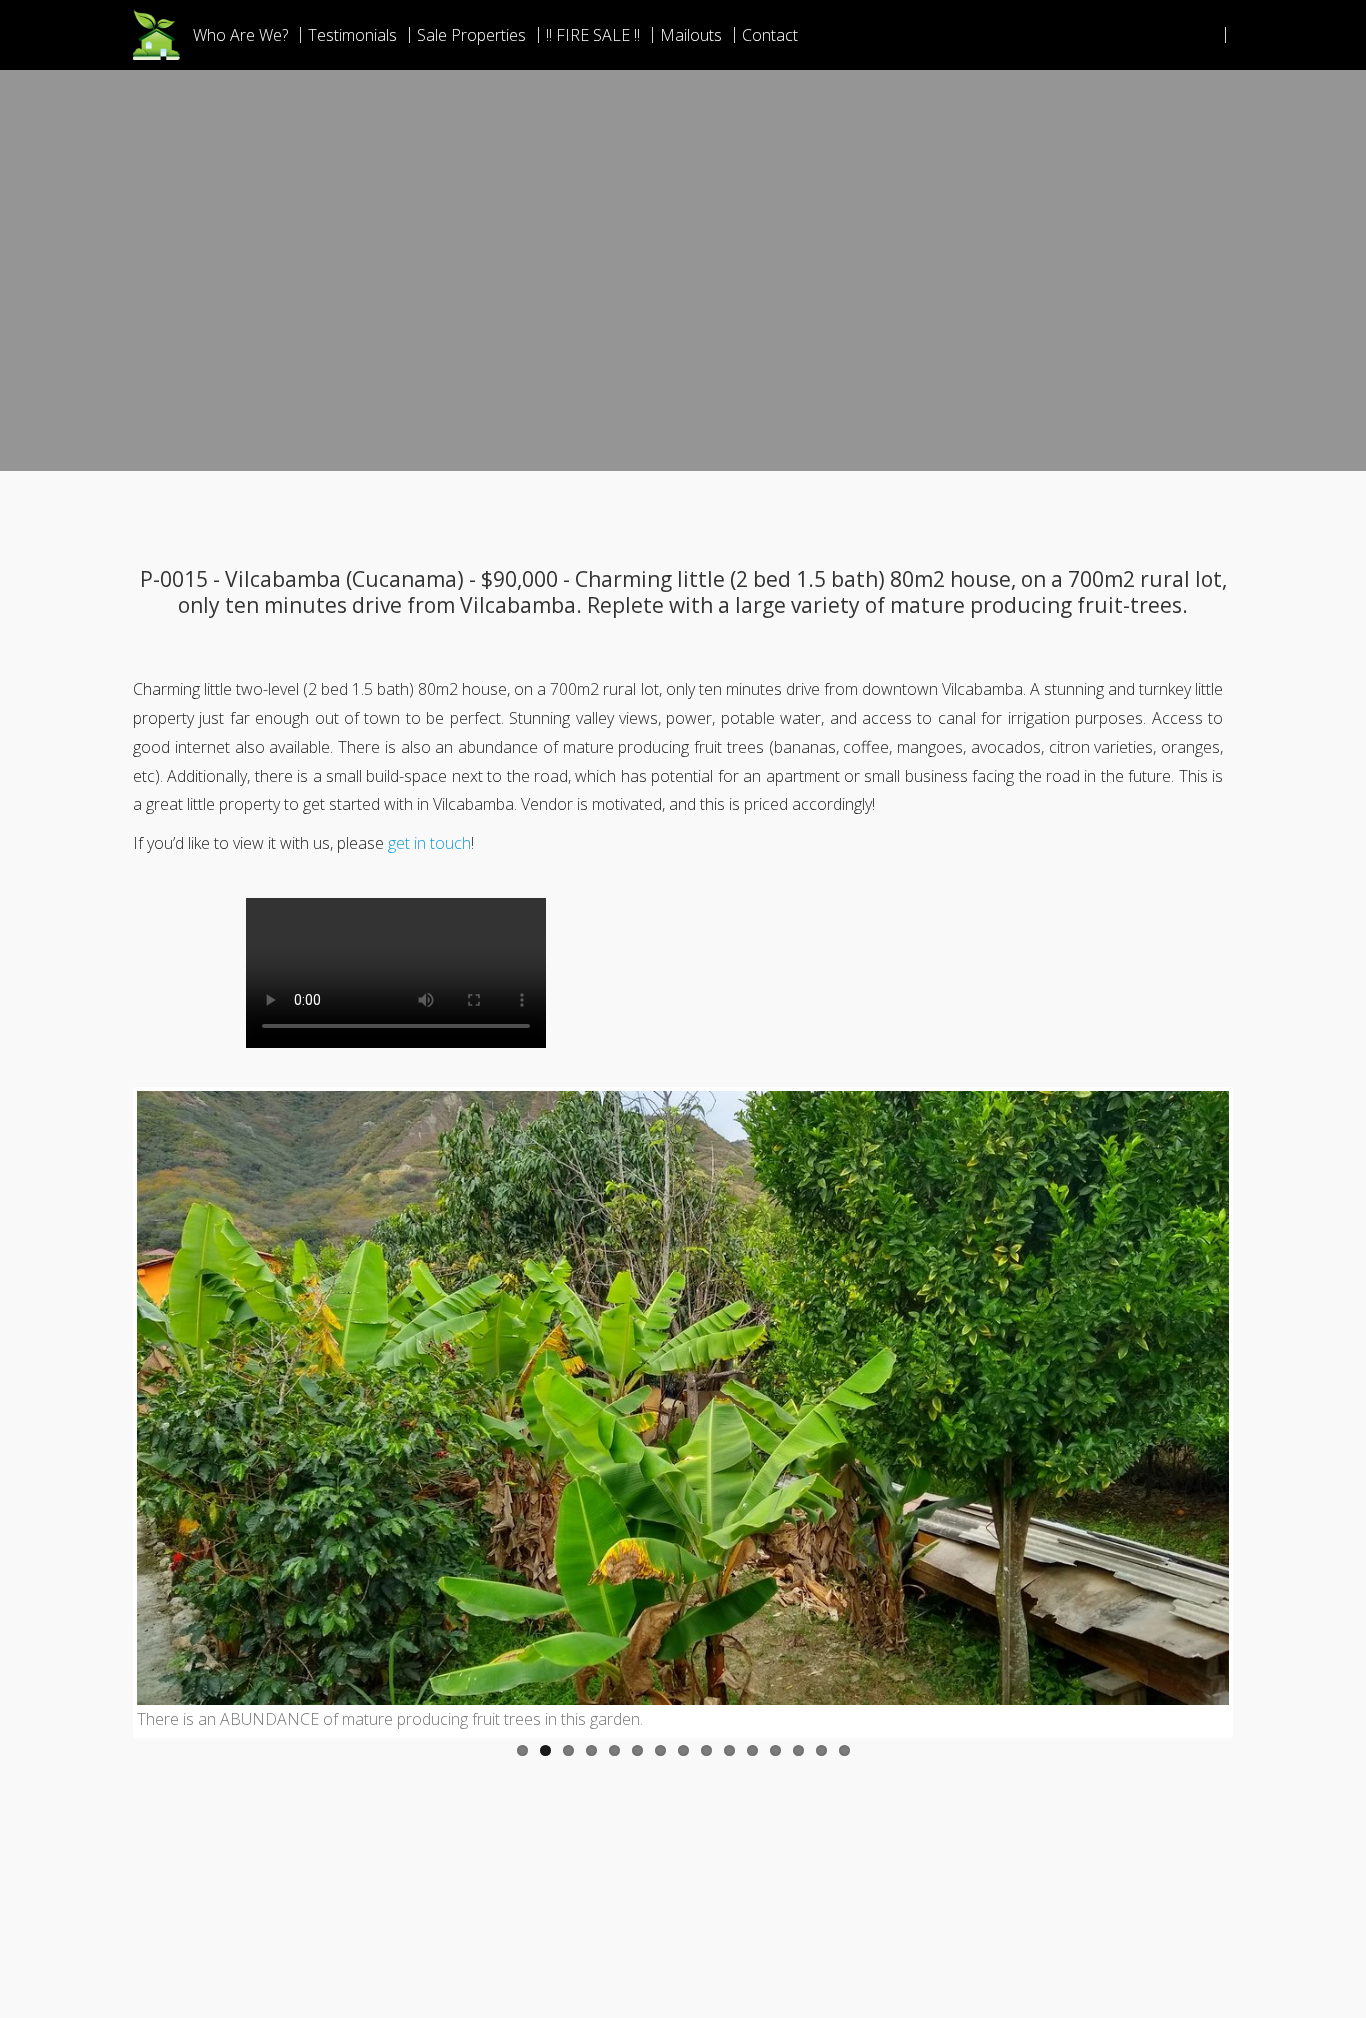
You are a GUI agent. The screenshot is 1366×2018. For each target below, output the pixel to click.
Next (1259, 1412)
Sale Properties (471, 35)
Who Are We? (240, 35)
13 (798, 1750)
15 (844, 1750)
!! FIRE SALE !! (593, 35)
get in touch (429, 843)
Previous (107, 1412)
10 (729, 1750)
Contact (770, 35)
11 (752, 1750)
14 (821, 1750)
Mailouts (691, 35)
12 (775, 1750)
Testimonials (352, 35)
